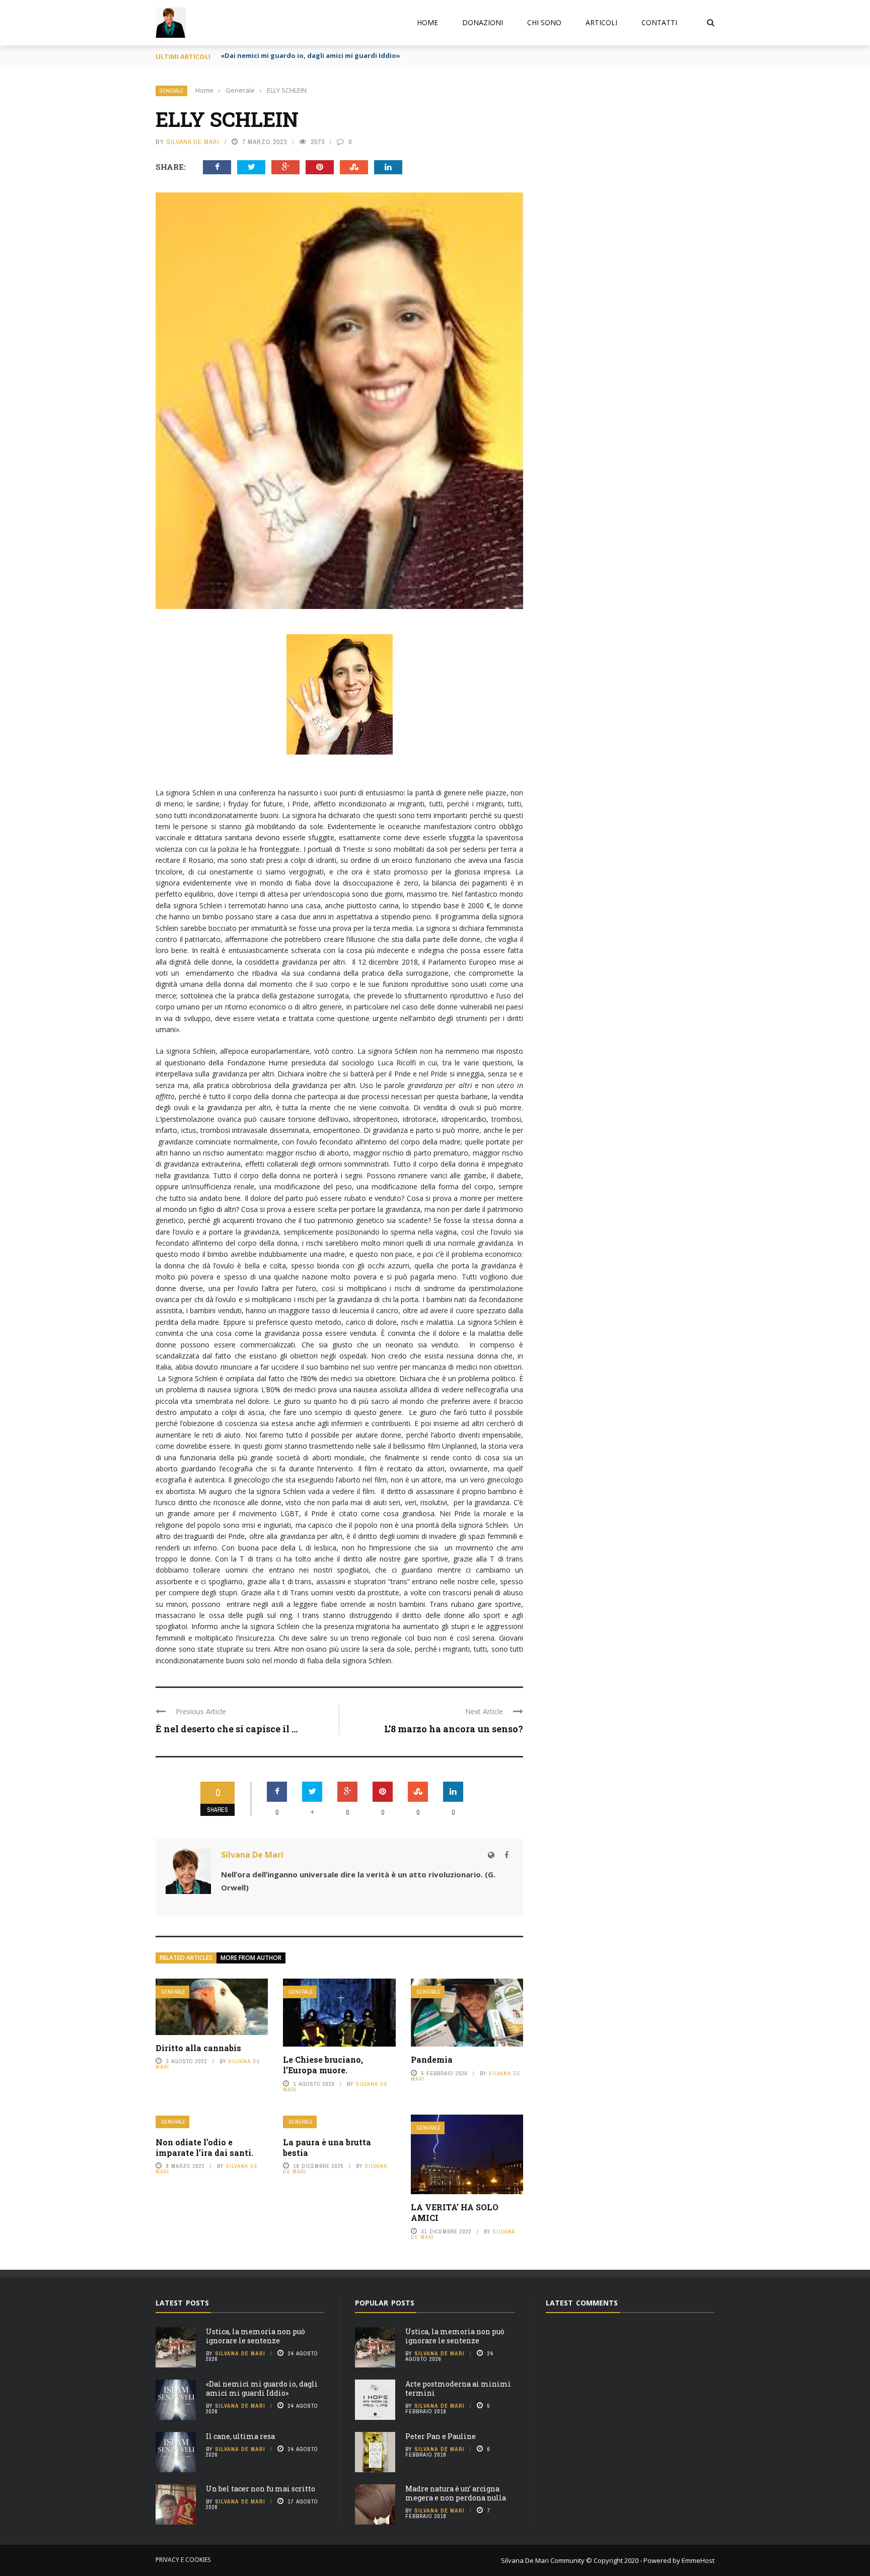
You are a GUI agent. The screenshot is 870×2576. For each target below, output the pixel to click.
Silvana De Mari (193, 142)
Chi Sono (544, 22)
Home (427, 22)
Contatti (659, 22)
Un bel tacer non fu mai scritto (261, 2489)
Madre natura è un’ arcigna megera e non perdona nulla (456, 2493)
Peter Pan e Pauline (441, 2436)
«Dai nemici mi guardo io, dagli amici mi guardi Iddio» (310, 55)
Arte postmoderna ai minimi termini (458, 2388)
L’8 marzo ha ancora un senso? (454, 1729)
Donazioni (483, 22)
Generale (171, 91)
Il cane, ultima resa (240, 2436)
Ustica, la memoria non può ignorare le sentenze (256, 2336)
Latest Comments (582, 2303)
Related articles (186, 1958)
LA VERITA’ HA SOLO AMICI (455, 2212)
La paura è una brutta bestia (327, 2147)
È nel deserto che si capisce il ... (227, 1729)
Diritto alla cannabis (198, 2048)
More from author (251, 1958)
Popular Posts (385, 2303)
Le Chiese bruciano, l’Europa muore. (323, 2065)
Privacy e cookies (183, 2560)
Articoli (601, 22)
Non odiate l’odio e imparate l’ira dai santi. (204, 2147)
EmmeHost (697, 2560)
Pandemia (432, 2059)
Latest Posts (182, 2303)
